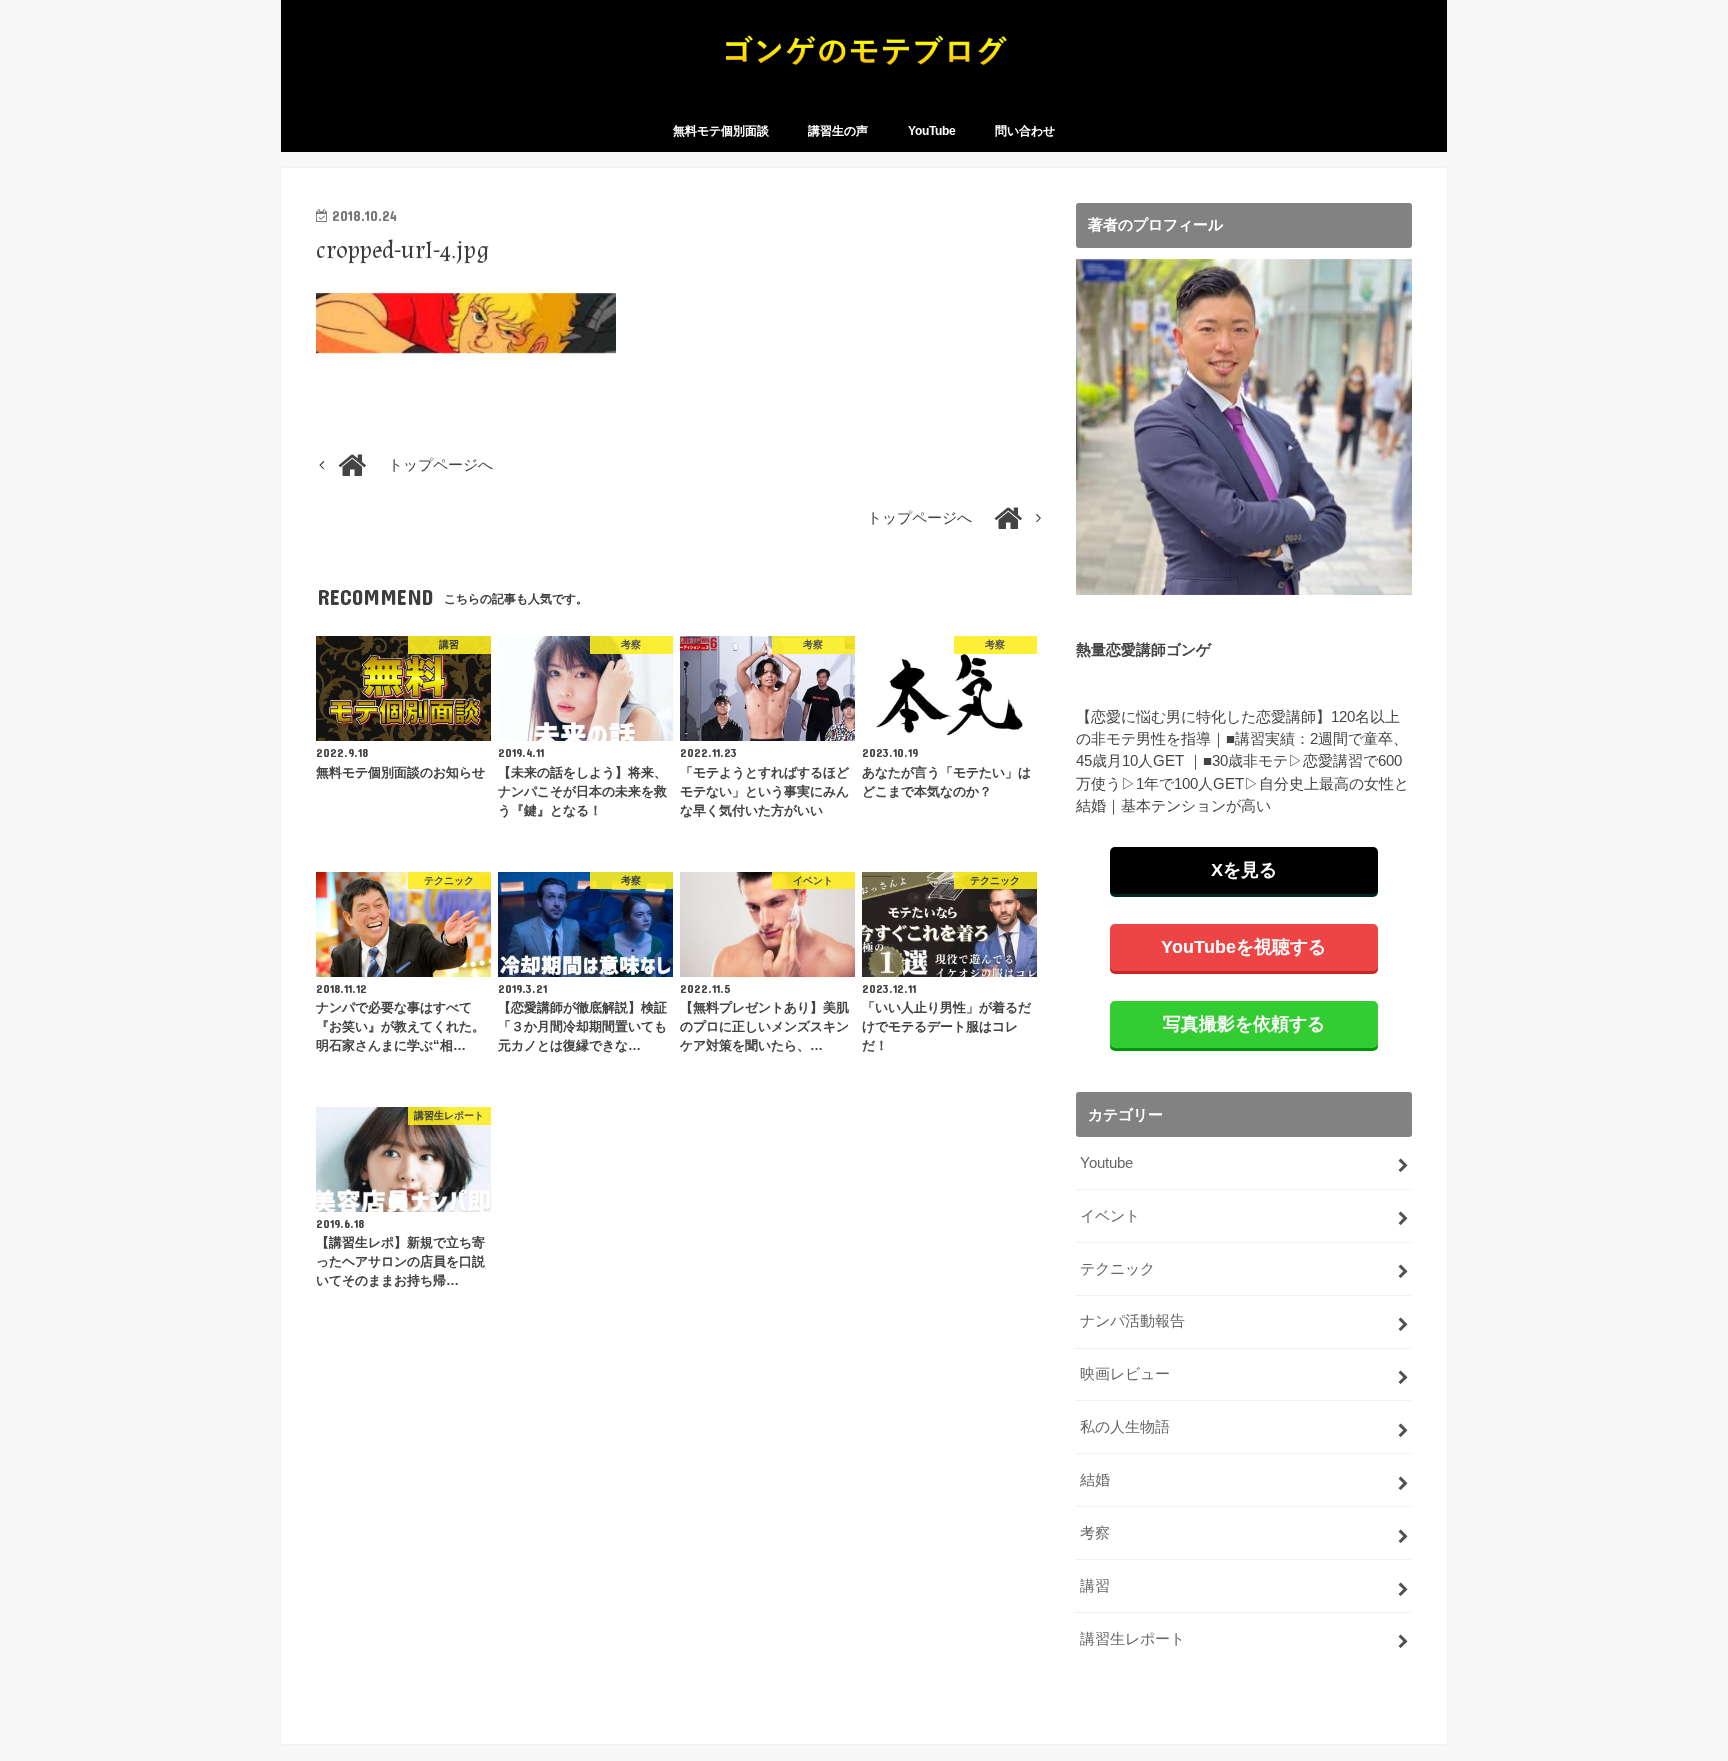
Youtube (1106, 1163)
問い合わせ (1025, 131)
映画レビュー (1125, 1374)
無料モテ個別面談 (721, 131)
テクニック (1117, 1269)
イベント (1110, 1216)
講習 (1095, 1586)
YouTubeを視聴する (1243, 947)
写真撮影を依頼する (1244, 1024)
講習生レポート (1132, 1639)
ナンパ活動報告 (1132, 1321)
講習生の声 (838, 131)
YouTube (932, 131)
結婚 (1095, 1480)
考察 (1095, 1533)
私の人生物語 (1125, 1427)
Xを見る (1244, 870)
